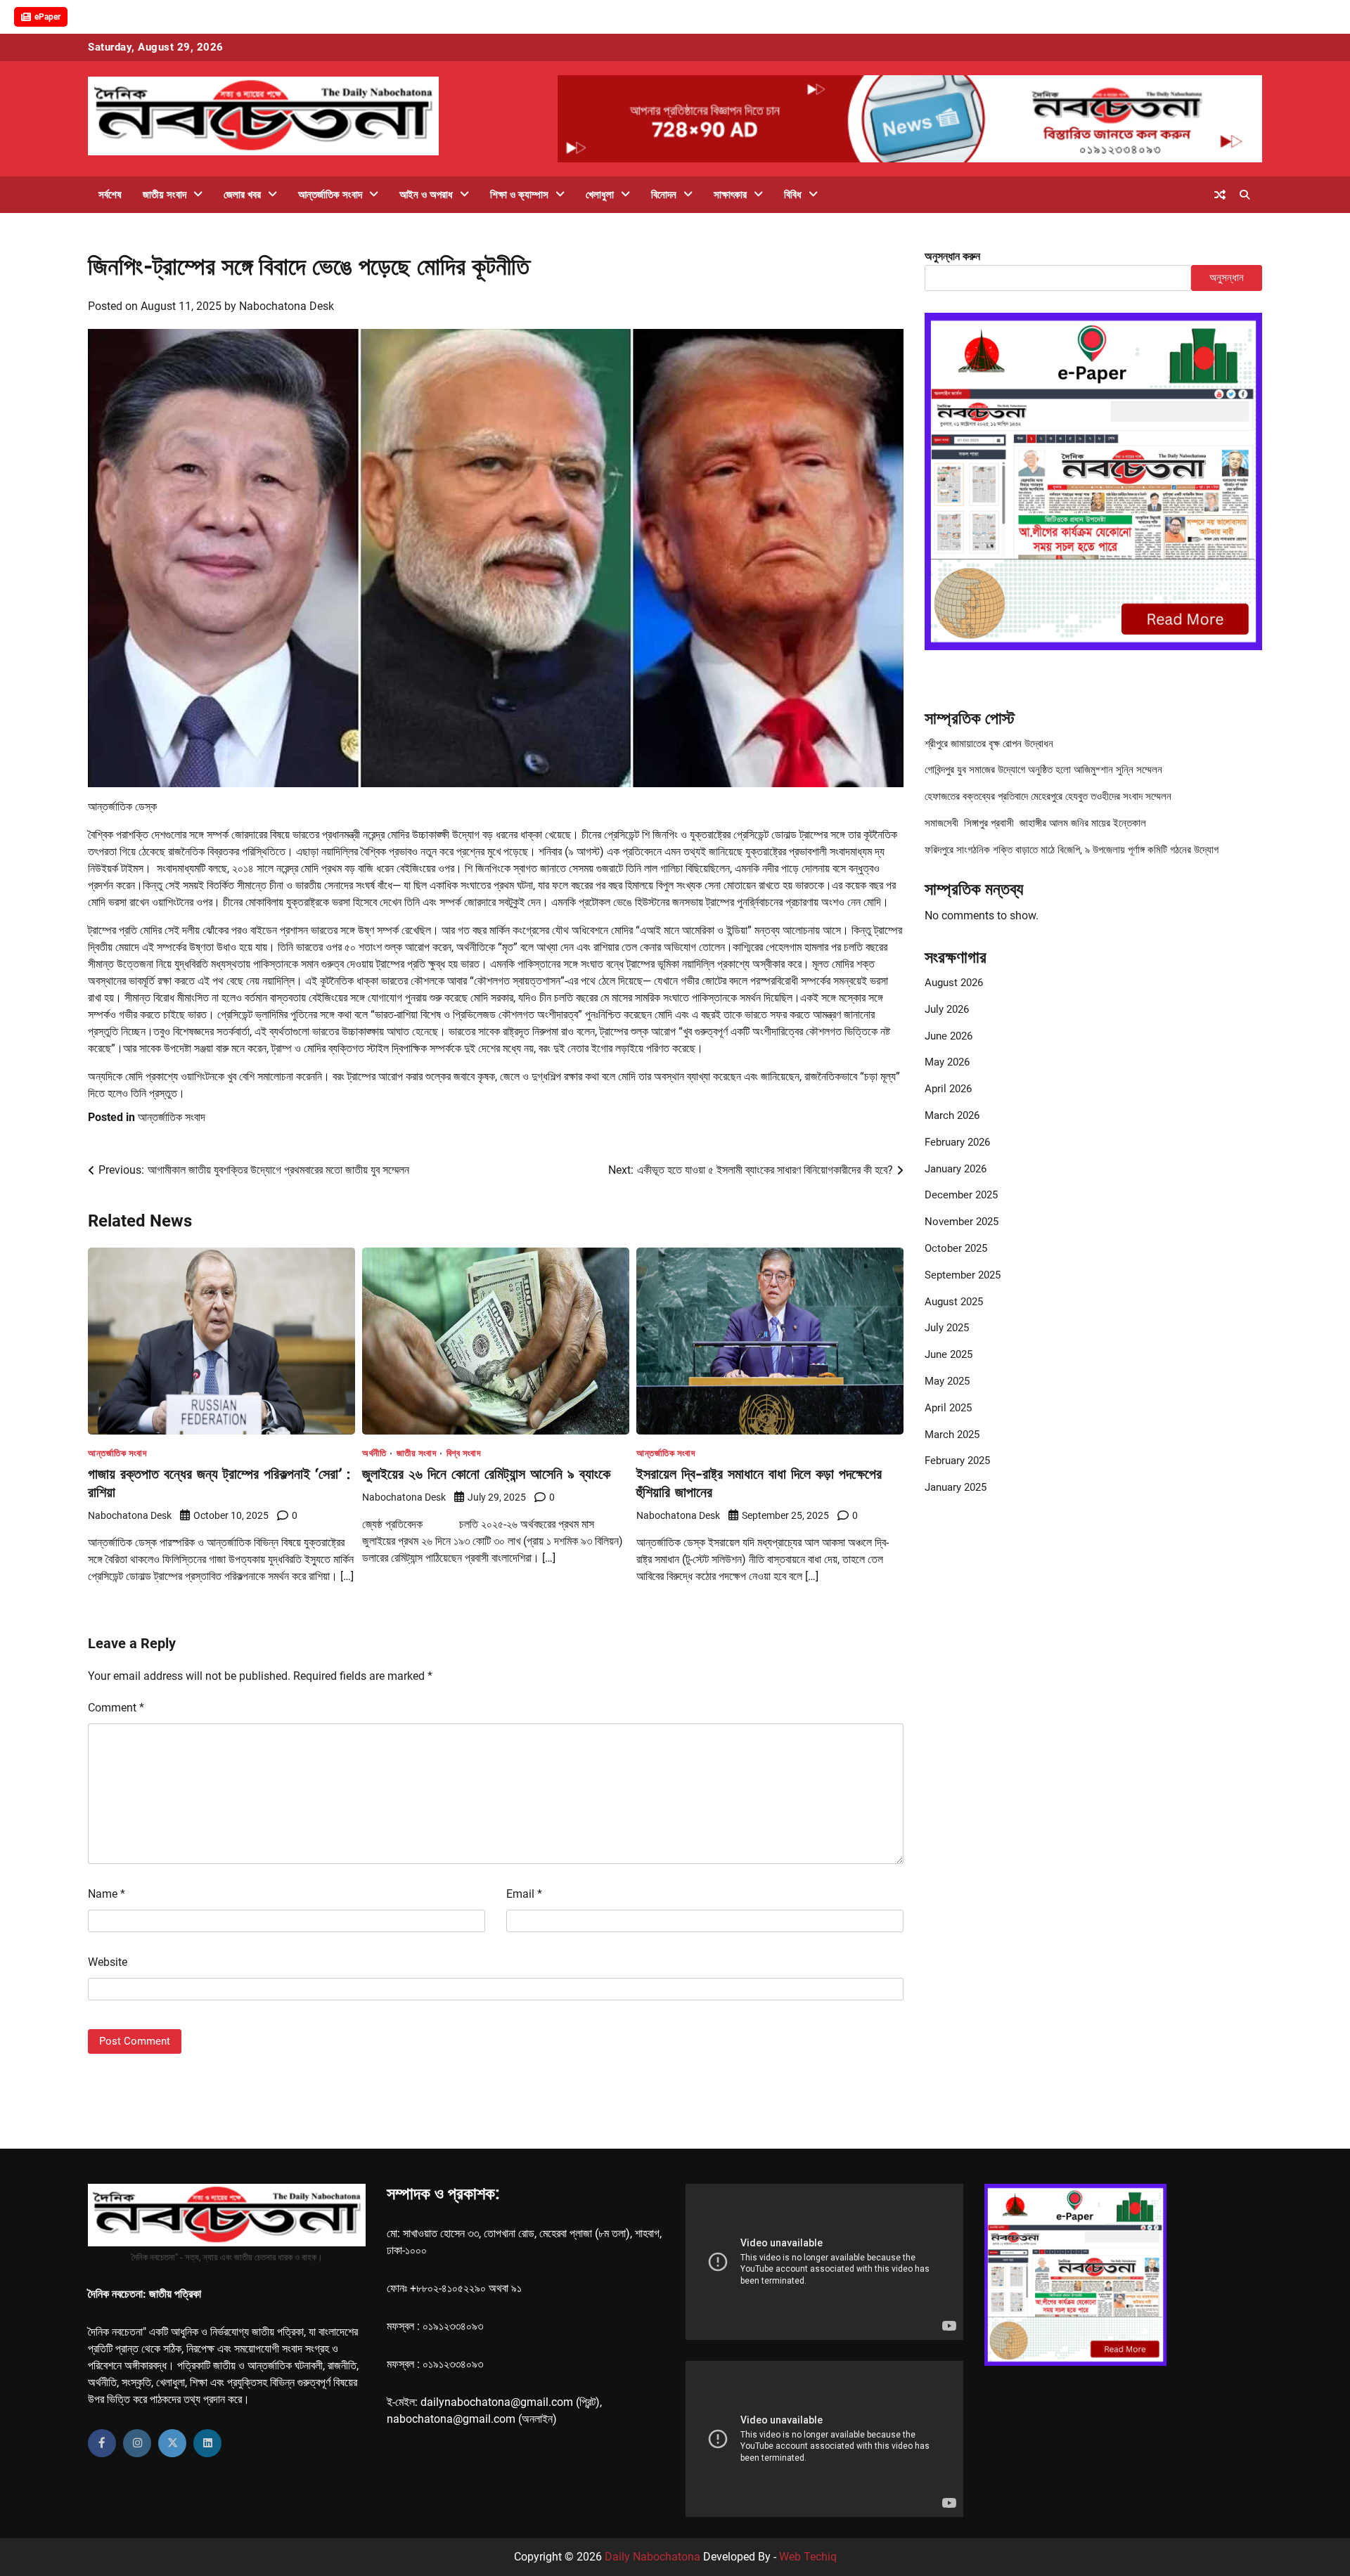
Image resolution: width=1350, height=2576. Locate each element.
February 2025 (957, 1461)
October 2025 (956, 1249)
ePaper (47, 17)
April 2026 (948, 1089)
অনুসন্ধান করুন (952, 256)
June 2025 (949, 1355)
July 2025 (947, 1328)
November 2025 (962, 1222)
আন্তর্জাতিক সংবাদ (330, 195)
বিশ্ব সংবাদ (464, 1453)
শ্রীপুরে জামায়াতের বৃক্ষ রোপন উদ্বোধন (989, 744)
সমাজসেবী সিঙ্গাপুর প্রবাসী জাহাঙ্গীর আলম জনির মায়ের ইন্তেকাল (1035, 824)
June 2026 (949, 1036)
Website (108, 1962)
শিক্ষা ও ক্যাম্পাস (519, 195)
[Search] (1245, 195)
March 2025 (952, 1435)
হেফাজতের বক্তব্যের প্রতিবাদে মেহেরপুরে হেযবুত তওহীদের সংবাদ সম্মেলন (1048, 797)
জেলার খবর (242, 195)
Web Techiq (808, 2557)
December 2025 (961, 1196)
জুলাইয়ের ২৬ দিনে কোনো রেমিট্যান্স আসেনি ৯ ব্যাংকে (486, 1474)
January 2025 (956, 1488)
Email (524, 1894)
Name (107, 1894)
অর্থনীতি (374, 1453)
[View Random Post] (1220, 195)
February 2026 (957, 1143)
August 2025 (954, 1302)
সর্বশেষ (110, 195)
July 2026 (947, 1010)
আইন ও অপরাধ (426, 195)
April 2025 (948, 1409)
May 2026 (947, 1063)
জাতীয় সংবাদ (165, 195)
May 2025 (947, 1382)
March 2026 (952, 1116)
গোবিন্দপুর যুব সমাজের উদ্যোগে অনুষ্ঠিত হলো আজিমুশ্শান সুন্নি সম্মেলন (1043, 770)
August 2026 (954, 983)
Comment (116, 1708)
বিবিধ (793, 195)
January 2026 (956, 1169)
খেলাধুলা (600, 195)
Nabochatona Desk (287, 306)
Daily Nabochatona (652, 2557)
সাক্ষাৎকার (730, 195)
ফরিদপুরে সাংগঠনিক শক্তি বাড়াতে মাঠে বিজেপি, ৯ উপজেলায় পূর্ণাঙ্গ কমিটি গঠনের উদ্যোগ (1072, 850)
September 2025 (963, 1276)
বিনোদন (664, 195)
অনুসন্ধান (1227, 278)
